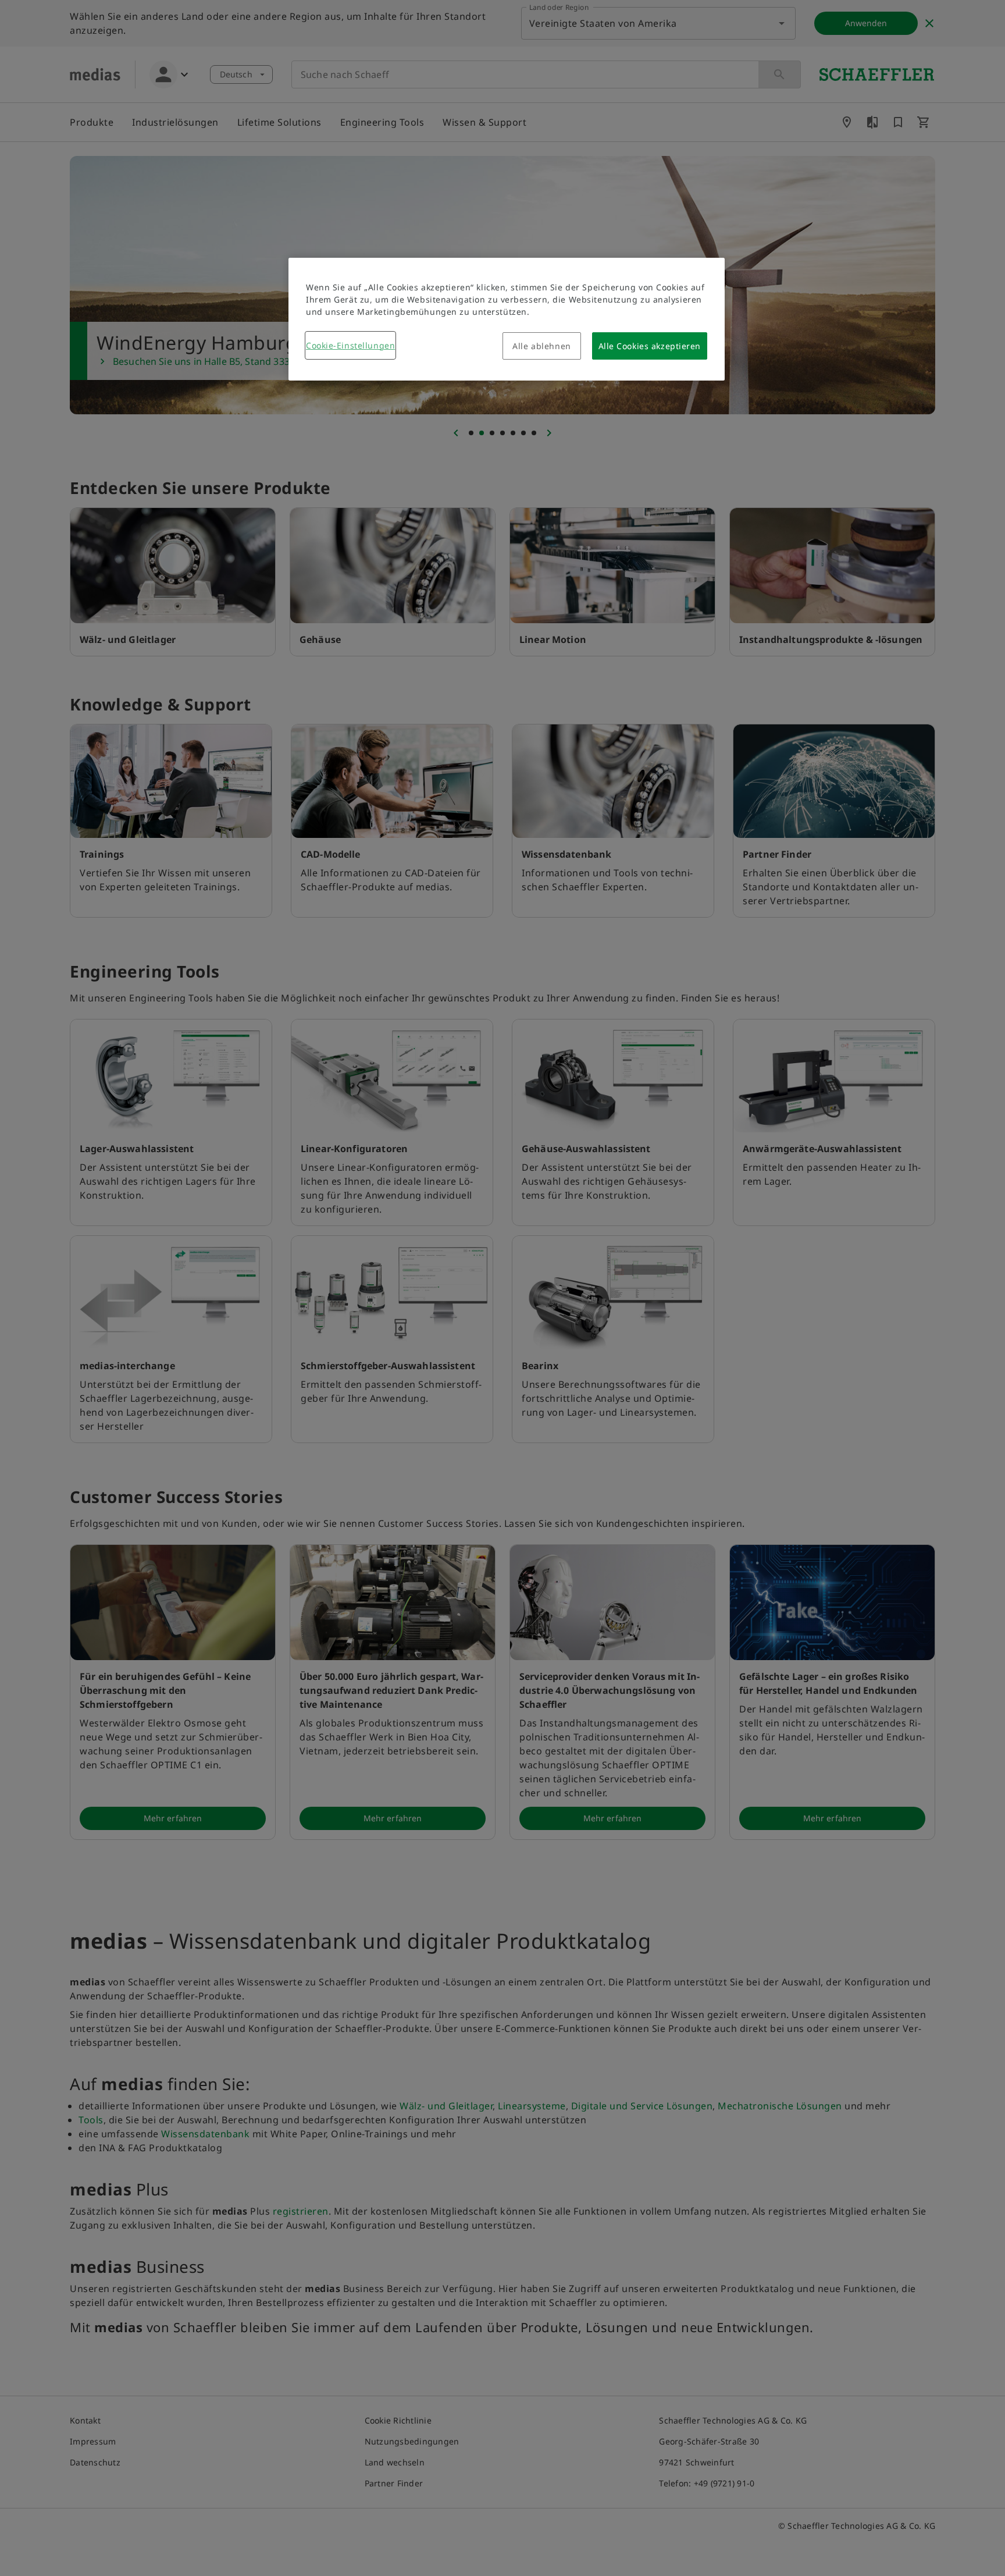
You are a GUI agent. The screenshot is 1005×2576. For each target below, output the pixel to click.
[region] (507, 319)
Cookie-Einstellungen (350, 345)
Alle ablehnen (541, 346)
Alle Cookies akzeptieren (650, 346)
